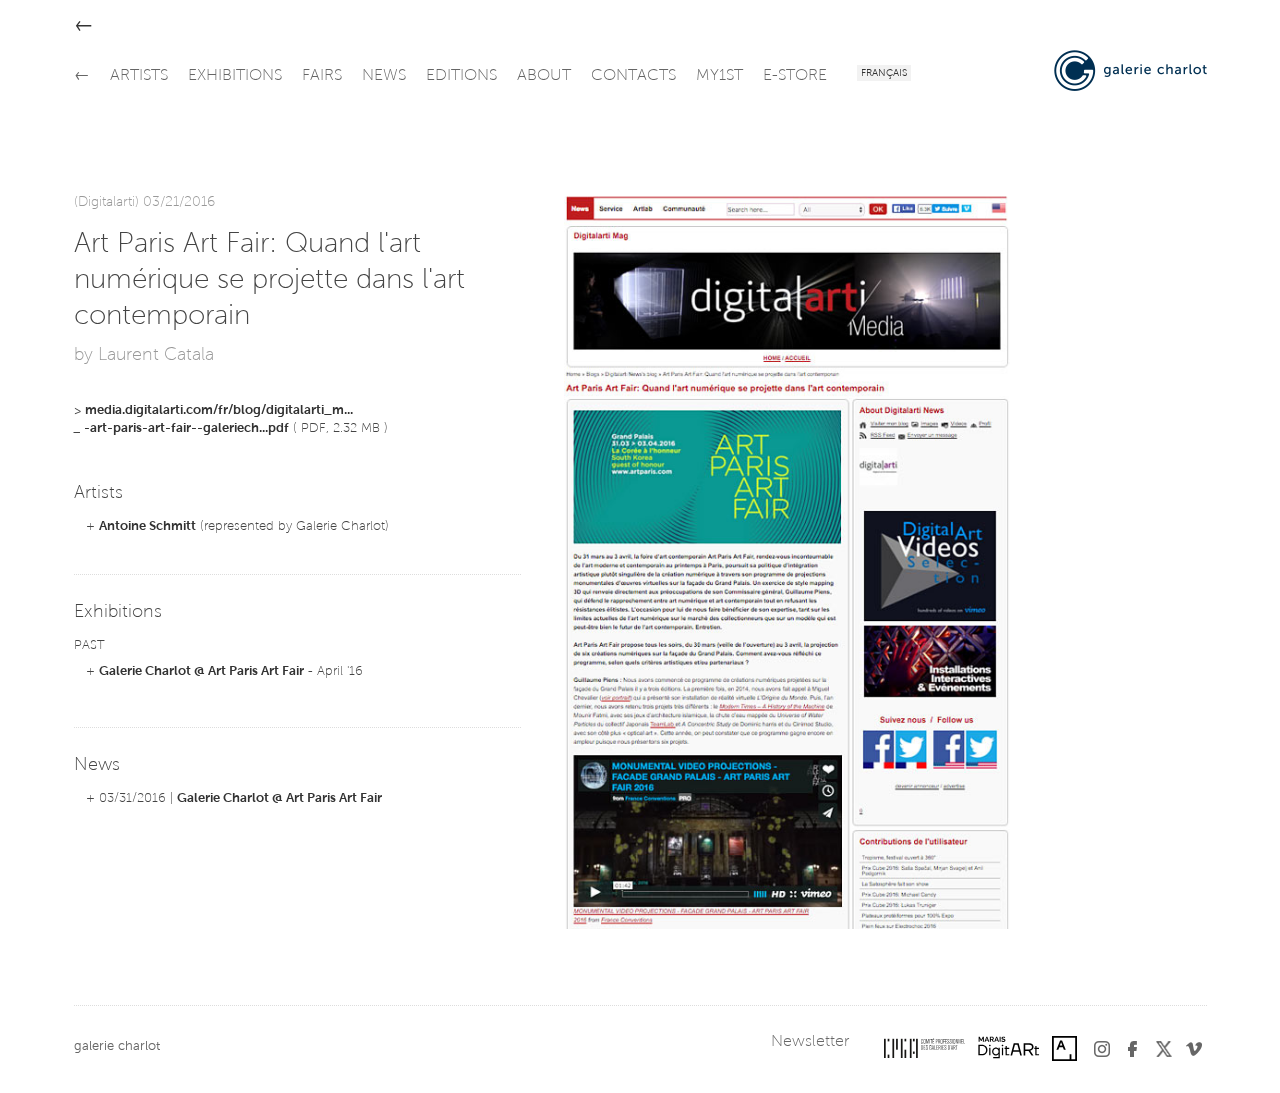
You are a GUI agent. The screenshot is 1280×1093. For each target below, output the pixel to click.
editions (461, 76)
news (384, 76)
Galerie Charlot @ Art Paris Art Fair (201, 671)
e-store (795, 76)
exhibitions (235, 76)
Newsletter (810, 1042)
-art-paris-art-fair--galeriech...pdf (186, 428)
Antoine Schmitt (147, 526)
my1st (719, 76)
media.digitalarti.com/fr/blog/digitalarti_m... (219, 410)
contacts (633, 76)
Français (884, 74)
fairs (322, 76)
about (544, 76)
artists (139, 76)
